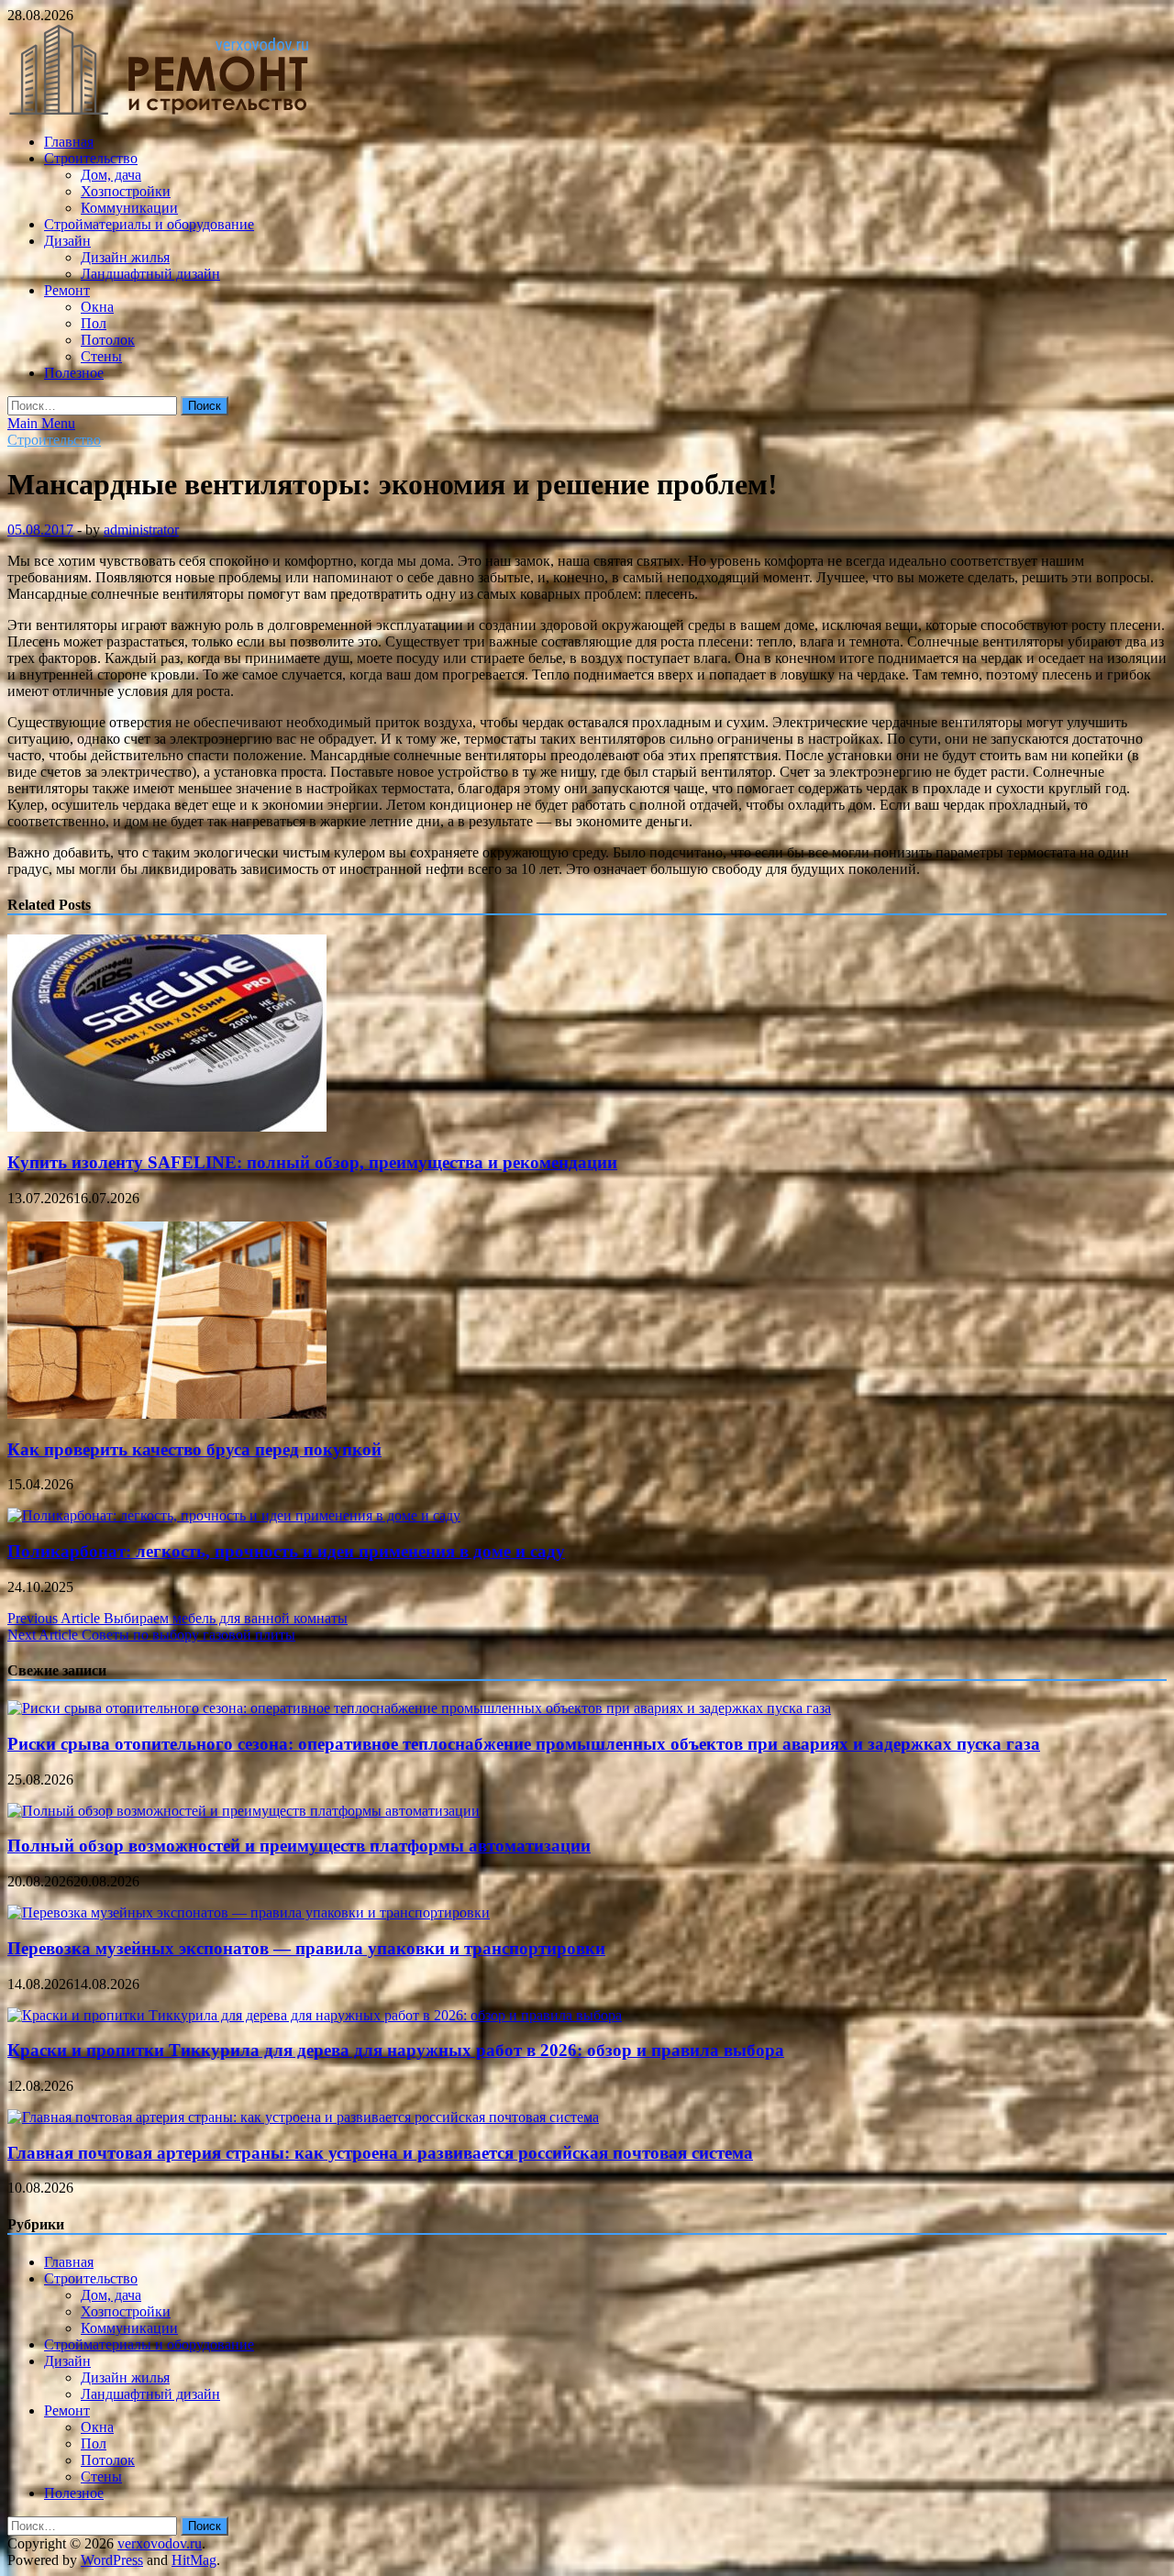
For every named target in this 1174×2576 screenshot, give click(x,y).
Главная (69, 142)
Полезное (74, 373)
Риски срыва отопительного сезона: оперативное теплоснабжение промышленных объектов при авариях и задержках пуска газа (524, 1744)
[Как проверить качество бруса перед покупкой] (167, 1414)
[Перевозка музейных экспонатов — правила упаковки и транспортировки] (249, 1913)
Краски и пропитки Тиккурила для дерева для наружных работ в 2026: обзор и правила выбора (396, 2050)
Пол (94, 323)
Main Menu (41, 423)
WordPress (112, 2560)
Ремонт (67, 290)
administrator (141, 530)
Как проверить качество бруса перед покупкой (194, 1449)
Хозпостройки (126, 191)
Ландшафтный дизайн (150, 274)
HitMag (194, 2560)
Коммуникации (129, 208)
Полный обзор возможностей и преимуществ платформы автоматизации (299, 1846)
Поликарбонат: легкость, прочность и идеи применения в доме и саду (286, 1551)
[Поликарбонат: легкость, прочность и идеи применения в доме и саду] (234, 1515)
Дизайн (67, 241)
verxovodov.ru (160, 2543)
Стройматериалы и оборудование (149, 224)
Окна (97, 307)
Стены (101, 356)
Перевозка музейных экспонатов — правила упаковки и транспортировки (306, 1948)
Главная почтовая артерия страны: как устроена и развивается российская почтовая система (380, 2153)
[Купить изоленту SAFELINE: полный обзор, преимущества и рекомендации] (167, 1127)
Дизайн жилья (125, 257)
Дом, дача (111, 175)
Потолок (108, 340)
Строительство (91, 158)
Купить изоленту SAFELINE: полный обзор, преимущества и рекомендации (312, 1162)
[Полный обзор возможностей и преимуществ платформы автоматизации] (244, 1811)
